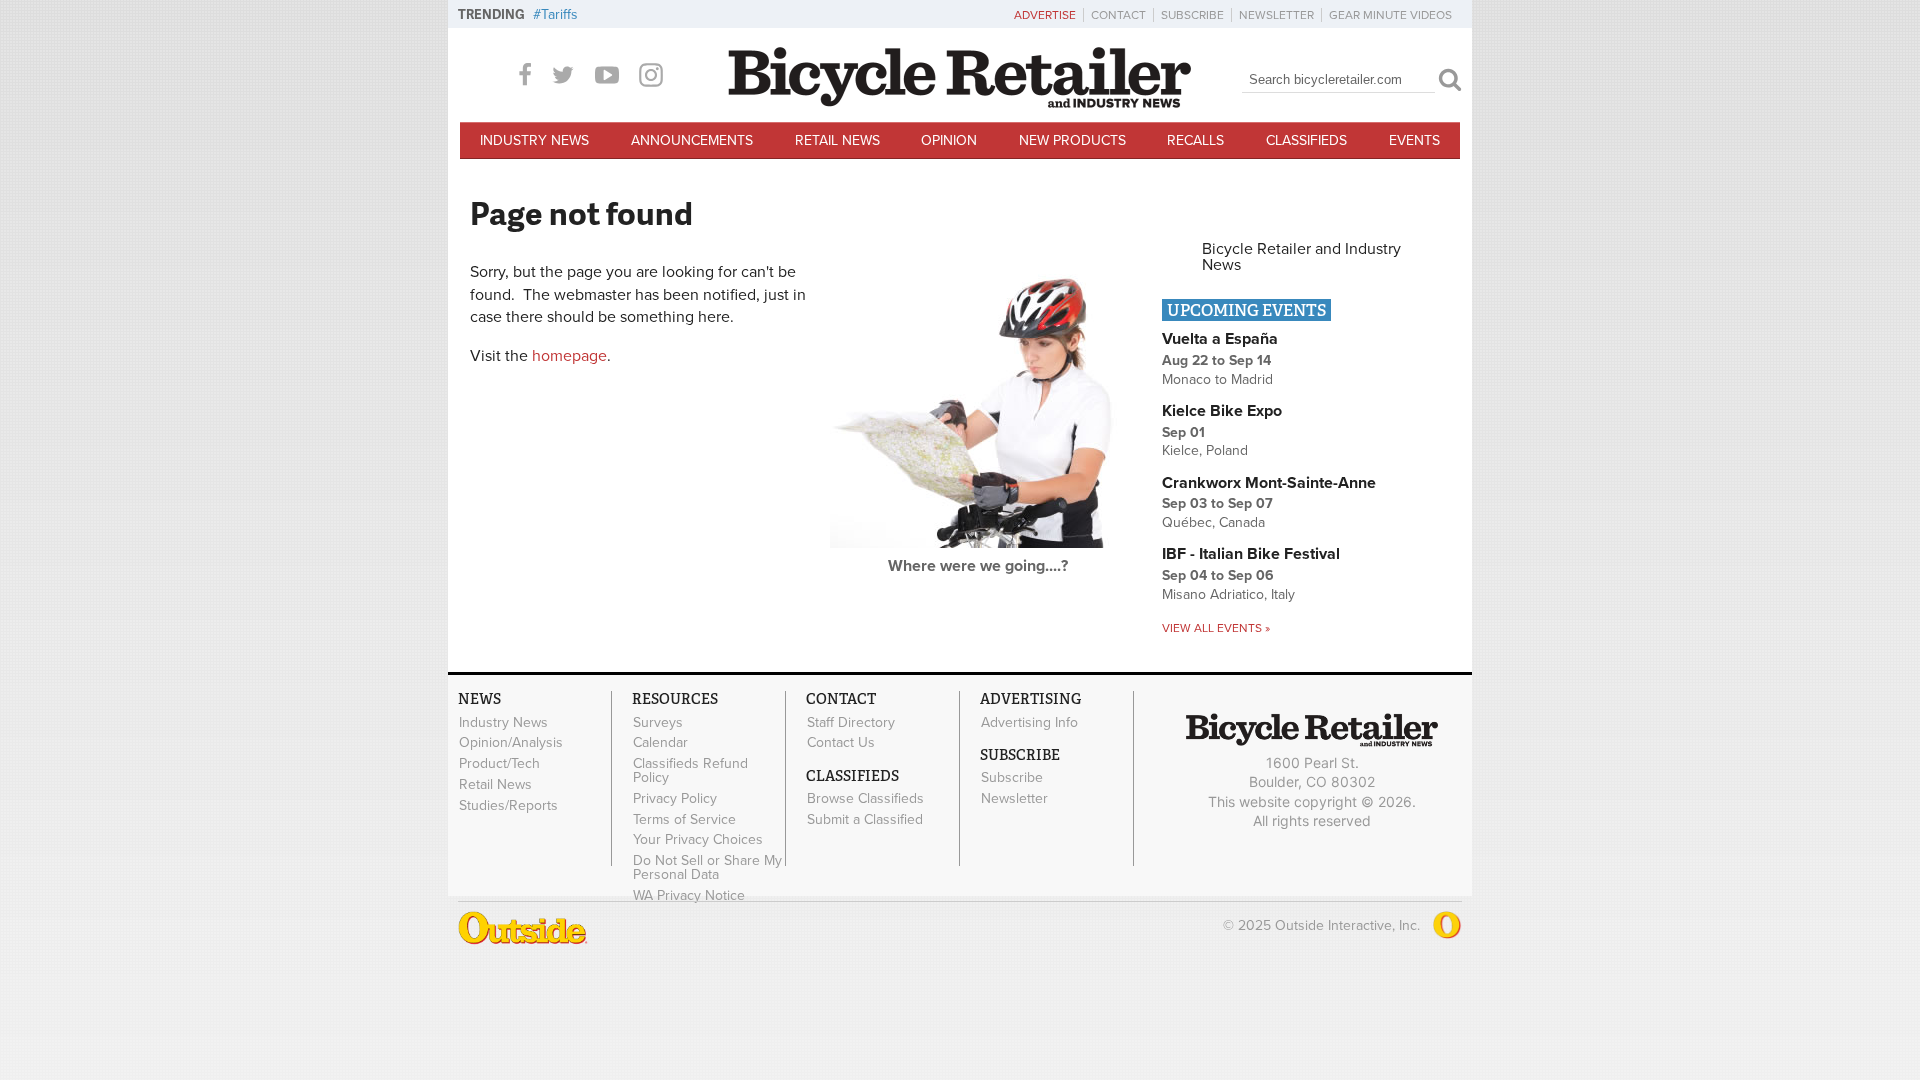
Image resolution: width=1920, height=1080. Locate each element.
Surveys (658, 722)
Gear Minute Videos (1390, 15)
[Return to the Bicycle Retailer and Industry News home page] (960, 103)
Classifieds (1306, 140)
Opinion (949, 140)
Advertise (1045, 15)
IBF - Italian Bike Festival (1251, 554)
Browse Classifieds (865, 799)
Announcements (692, 140)
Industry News (534, 140)
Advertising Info (1029, 722)
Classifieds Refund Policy (690, 771)
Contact (1118, 15)
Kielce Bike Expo (1222, 411)
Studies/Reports (508, 805)
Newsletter (1276, 15)
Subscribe (1192, 15)
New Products (1072, 140)
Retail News (837, 140)
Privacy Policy (675, 798)
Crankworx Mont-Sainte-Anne (1269, 483)
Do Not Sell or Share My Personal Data (707, 868)
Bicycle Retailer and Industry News (1301, 257)
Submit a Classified (865, 819)
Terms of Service (684, 819)
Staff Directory (851, 722)
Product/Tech (499, 764)
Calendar (660, 743)
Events (1414, 140)
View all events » (1216, 628)
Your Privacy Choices (698, 840)
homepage (569, 356)
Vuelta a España (1220, 339)
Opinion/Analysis (511, 743)
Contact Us (841, 743)
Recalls (1195, 140)
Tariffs (559, 14)
